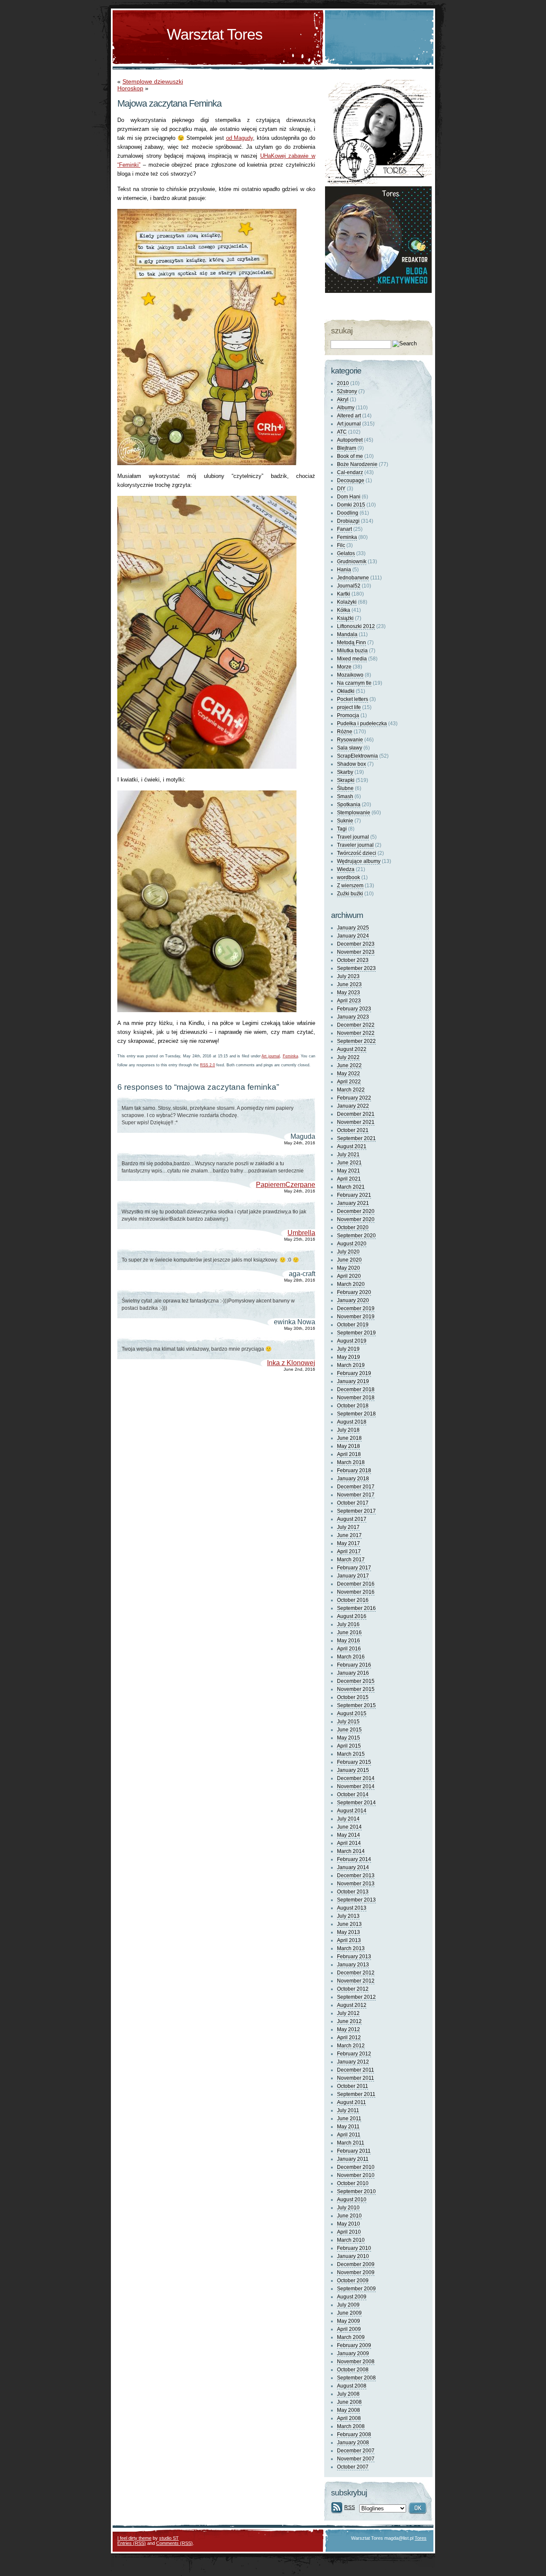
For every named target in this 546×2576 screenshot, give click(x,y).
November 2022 (356, 1033)
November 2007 (356, 2459)
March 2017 (351, 1560)
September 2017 (356, 1511)
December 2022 (356, 1025)
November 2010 (356, 2175)
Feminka (290, 1056)
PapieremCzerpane (286, 1185)
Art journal (271, 1056)
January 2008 (353, 2443)
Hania (344, 570)
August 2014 (352, 1811)
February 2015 (354, 1762)
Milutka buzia (352, 651)
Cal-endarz (350, 472)
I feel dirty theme (134, 2538)
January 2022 (353, 1106)
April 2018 (349, 1454)
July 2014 (348, 1819)
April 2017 (349, 1551)
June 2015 (349, 1730)
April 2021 (349, 1179)
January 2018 (353, 1479)
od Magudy (240, 138)
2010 (343, 383)
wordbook (349, 877)
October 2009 (353, 2281)
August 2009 (352, 2297)
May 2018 (349, 1446)
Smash (345, 796)
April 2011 (349, 2135)
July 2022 (348, 1057)
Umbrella (301, 1233)
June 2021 (349, 1163)
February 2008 (354, 2434)
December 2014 (356, 1778)
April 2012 (349, 2038)
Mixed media (352, 659)
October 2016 (353, 1600)
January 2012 (353, 2062)
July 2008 (348, 2394)
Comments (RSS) (174, 2543)
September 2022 (356, 1041)
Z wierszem (350, 886)
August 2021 (352, 1146)
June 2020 (349, 1260)
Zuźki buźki (350, 894)
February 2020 (354, 1292)
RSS (350, 2507)
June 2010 (349, 2216)
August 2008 (352, 2386)
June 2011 (349, 2119)
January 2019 (353, 1381)
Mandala (347, 634)
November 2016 (356, 1592)
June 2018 (349, 1438)
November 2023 (356, 952)
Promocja (348, 715)
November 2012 (356, 1981)
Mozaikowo (350, 675)
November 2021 (356, 1122)
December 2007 (356, 2451)
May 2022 (349, 1074)
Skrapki (346, 780)
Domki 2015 (351, 505)
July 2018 (348, 1430)
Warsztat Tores (215, 34)
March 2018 (351, 1462)
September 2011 (356, 2094)
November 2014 (356, 1786)
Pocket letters (353, 699)
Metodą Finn (351, 643)
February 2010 (354, 2248)
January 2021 (353, 1203)
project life (349, 707)
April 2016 (349, 1649)
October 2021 (353, 1130)
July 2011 (348, 2110)
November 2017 (356, 1495)
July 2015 (348, 1722)
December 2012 (356, 1973)
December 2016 (356, 1584)
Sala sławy (350, 748)
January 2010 (353, 2256)
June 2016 (349, 1632)
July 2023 (348, 976)
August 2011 (351, 2102)
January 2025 (353, 928)
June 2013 (349, 1924)
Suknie (345, 821)
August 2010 (352, 2200)
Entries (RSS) (132, 2543)
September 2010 (356, 2191)
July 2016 (348, 1624)
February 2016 (354, 1665)
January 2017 (353, 1576)
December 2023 (356, 944)
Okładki (346, 691)
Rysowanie (350, 740)
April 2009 (349, 2329)
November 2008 (356, 2362)
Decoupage (351, 480)
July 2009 (348, 2305)
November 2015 (356, 1689)
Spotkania (349, 805)
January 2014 (353, 1867)
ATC (342, 432)
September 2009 (356, 2289)
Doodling (348, 513)
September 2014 (356, 1803)
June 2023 (349, 984)
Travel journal (353, 837)
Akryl (343, 399)
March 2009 (351, 2337)
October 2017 (353, 1503)
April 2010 (349, 2232)
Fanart (344, 529)
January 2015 (353, 1770)
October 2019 (353, 1325)
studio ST (169, 2538)
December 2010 (356, 2167)
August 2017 (352, 1519)
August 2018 (352, 1422)
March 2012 (351, 2046)
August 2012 (352, 2005)
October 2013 (353, 1892)
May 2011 (348, 2127)
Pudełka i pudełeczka (362, 724)
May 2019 (349, 1357)
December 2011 (356, 2070)
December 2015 (356, 1681)
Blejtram (347, 448)
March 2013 (351, 1948)
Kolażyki (347, 602)
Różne (345, 732)
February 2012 (354, 2054)
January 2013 (353, 1965)
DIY (341, 489)
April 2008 (349, 2418)
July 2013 (348, 1916)
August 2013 (352, 1908)
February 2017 (354, 1568)
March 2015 (351, 1754)
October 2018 (353, 1406)
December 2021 (356, 1114)
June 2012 (349, 2021)
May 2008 (349, 2410)
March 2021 (351, 1187)
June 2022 (349, 1065)
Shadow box (351, 764)
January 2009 (353, 2353)
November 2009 (356, 2272)
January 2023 (353, 1017)
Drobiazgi (348, 521)
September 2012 (356, 1997)
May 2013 (349, 1932)
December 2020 (356, 1211)
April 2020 (349, 1276)
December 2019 (356, 1308)
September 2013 (356, 1900)
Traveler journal (355, 845)
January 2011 (353, 2159)
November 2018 (356, 1398)
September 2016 (356, 1608)
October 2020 (353, 1227)
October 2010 (353, 2183)
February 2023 (354, 1009)
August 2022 (352, 1049)
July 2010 (348, 2208)
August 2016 (352, 1616)
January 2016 (353, 1673)
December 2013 (356, 1876)
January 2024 (353, 936)
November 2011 (356, 2078)
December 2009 (356, 2264)
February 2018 (354, 1470)
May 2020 (349, 1268)
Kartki (344, 594)
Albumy (346, 408)
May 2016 (349, 1641)
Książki (345, 618)
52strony (347, 391)
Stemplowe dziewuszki (153, 81)
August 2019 (352, 1341)
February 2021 (354, 1195)
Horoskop (130, 88)
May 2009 (349, 2321)
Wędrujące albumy (359, 861)
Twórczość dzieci (357, 853)
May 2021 (349, 1171)
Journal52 (349, 586)
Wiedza (346, 869)
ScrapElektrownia (357, 756)
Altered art (349, 416)
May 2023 (349, 993)
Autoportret (350, 440)
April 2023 (349, 1001)
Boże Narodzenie (357, 464)
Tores (421, 2538)
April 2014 (349, 1843)
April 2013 (349, 1940)
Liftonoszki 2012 (356, 626)
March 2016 (351, 1657)
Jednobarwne (353, 578)
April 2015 (349, 1746)
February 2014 (354, 1859)
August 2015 (352, 1713)
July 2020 (348, 1252)
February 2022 (354, 1098)
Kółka (344, 610)
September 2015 (356, 1705)
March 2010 (351, 2240)
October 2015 (353, 1697)
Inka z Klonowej (291, 1363)
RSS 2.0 (208, 1065)
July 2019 (348, 1349)
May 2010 (349, 2224)
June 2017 (349, 1535)
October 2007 (353, 2467)
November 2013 (356, 1884)
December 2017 (356, 1487)
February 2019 (354, 1373)
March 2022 (351, 1090)
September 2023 (356, 968)
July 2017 (348, 1527)
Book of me (350, 456)
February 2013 (354, 1957)
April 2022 (349, 1082)
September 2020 (356, 1236)
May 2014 (349, 1835)
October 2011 (353, 2086)
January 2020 (353, 1300)
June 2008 (349, 2402)
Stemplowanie (354, 813)
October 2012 (353, 1989)
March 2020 (351, 1284)
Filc (341, 545)
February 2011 (354, 2151)
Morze (344, 667)
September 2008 (356, 2378)
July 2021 (348, 1155)
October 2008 (353, 2370)
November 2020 (356, 1219)
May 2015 (349, 1738)
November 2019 (356, 1317)
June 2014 (349, 1827)
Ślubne (345, 788)
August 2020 (352, 1244)
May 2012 (349, 2029)
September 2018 (356, 1414)
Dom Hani (349, 497)
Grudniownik (352, 562)
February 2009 (354, 2345)
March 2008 (351, 2426)
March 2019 (351, 1365)
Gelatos (346, 553)
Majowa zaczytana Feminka (169, 103)
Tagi (342, 829)
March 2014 (351, 1851)
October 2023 (353, 960)
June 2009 (349, 2313)
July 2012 (348, 2013)
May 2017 (349, 1543)
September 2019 (356, 1333)
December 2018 (356, 1389)
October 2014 (353, 1795)
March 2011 (351, 2143)
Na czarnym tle (354, 683)
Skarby (345, 772)
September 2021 (356, 1138)
